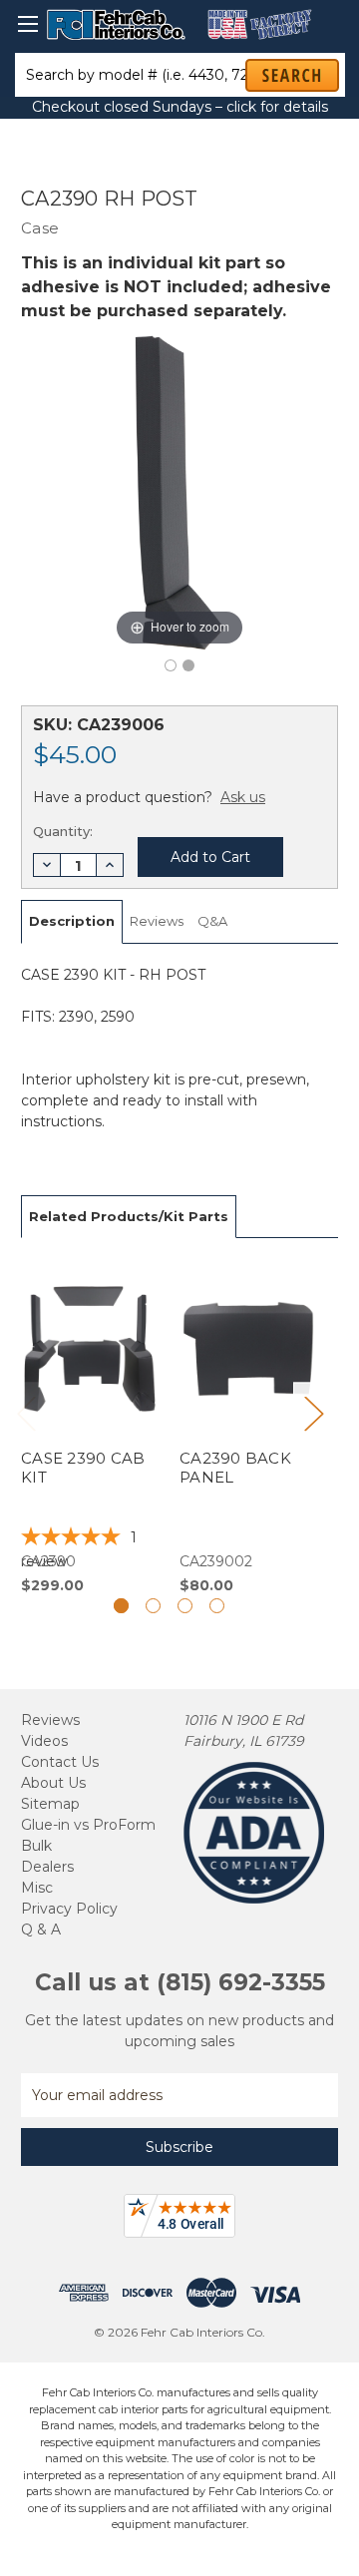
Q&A (212, 921)
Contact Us (60, 1762)
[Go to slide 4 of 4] (217, 1606)
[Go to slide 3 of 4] (185, 1606)
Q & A (41, 1930)
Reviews (157, 921)
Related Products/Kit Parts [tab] (129, 1216)
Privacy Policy (69, 1909)
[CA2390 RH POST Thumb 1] (188, 665)
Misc (37, 1888)
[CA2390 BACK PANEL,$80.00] (248, 1428)
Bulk (36, 1846)
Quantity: (63, 831)
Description (72, 921)
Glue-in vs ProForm (88, 1825)
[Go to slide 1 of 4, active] (121, 1606)
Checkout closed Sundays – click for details (180, 107)
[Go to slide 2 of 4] (153, 1606)
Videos (44, 1741)
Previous (26, 1413)
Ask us (243, 797)
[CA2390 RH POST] (171, 665)
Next (313, 1413)
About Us (53, 1783)
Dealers (47, 1867)
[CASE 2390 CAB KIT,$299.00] (90, 1428)
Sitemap (50, 1804)
